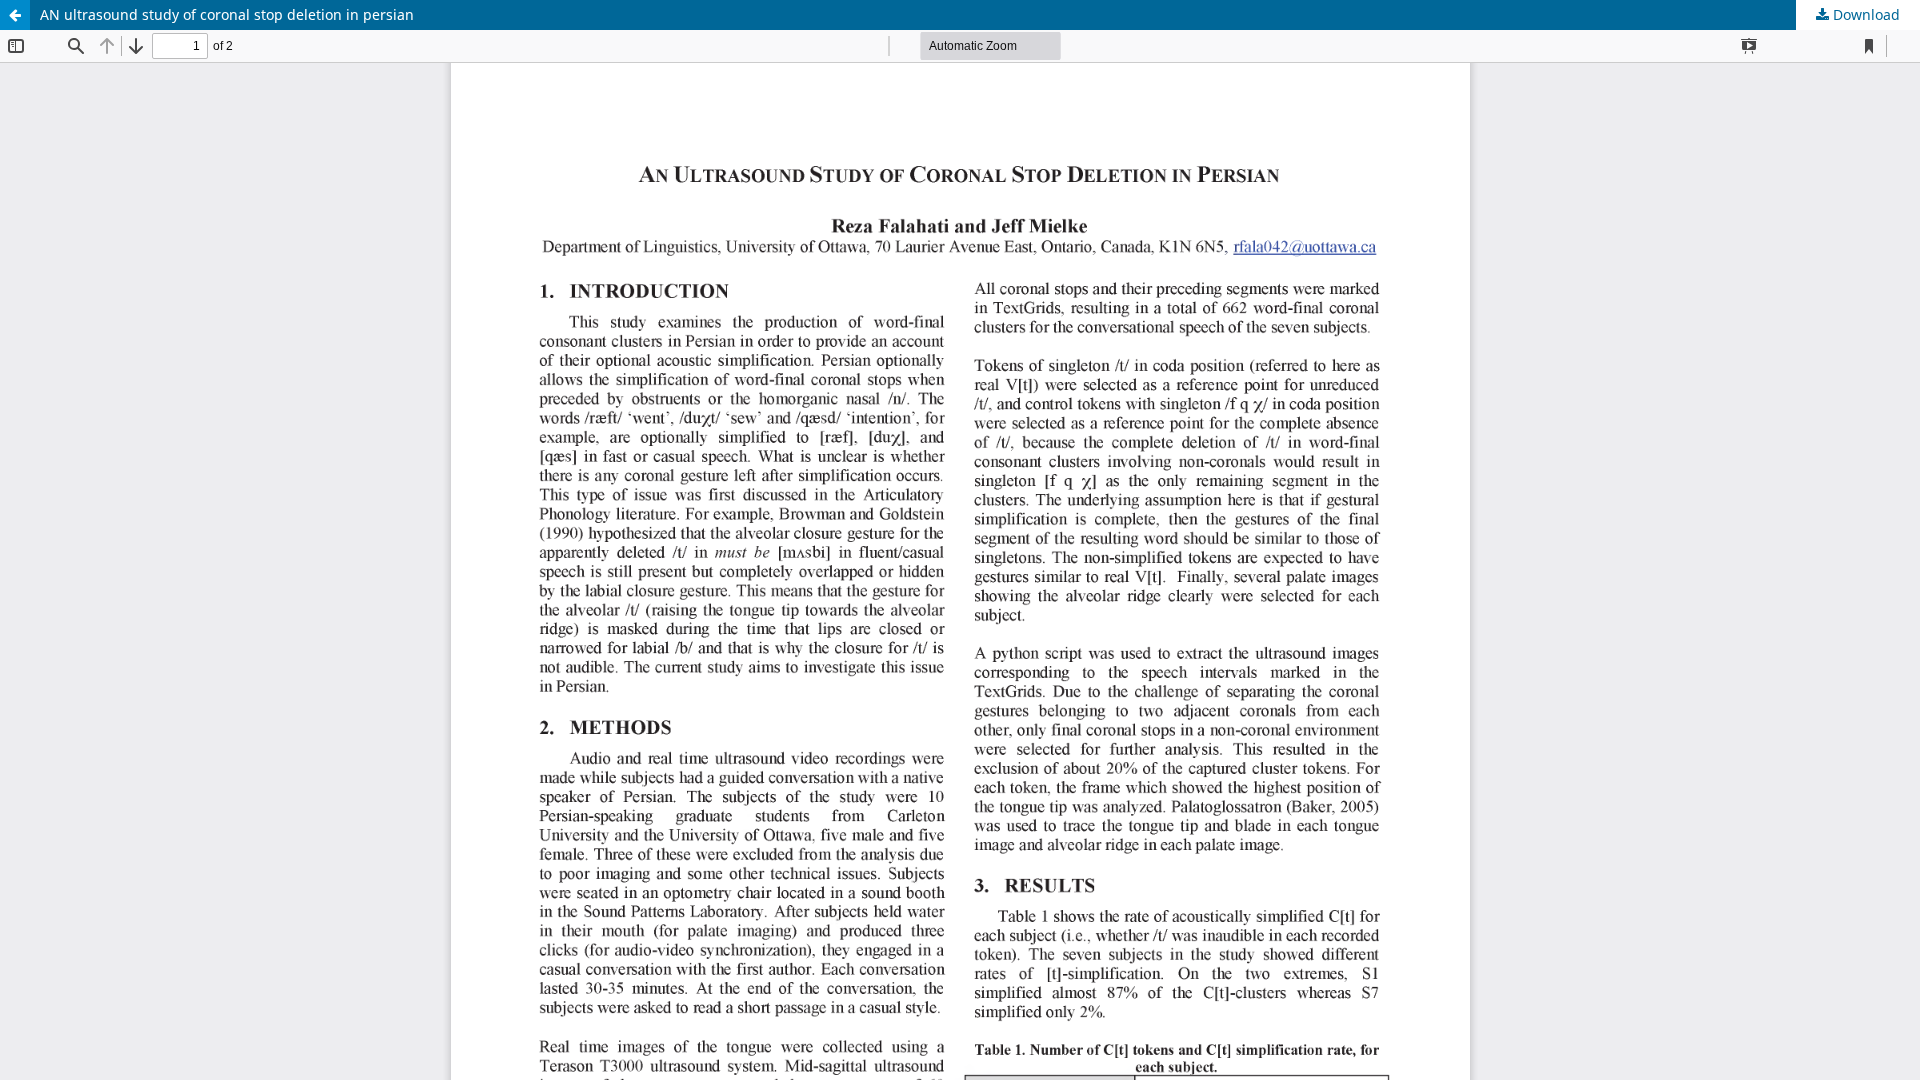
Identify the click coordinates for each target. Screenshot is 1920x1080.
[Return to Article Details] (15, 15)
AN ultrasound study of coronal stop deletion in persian (227, 14)
